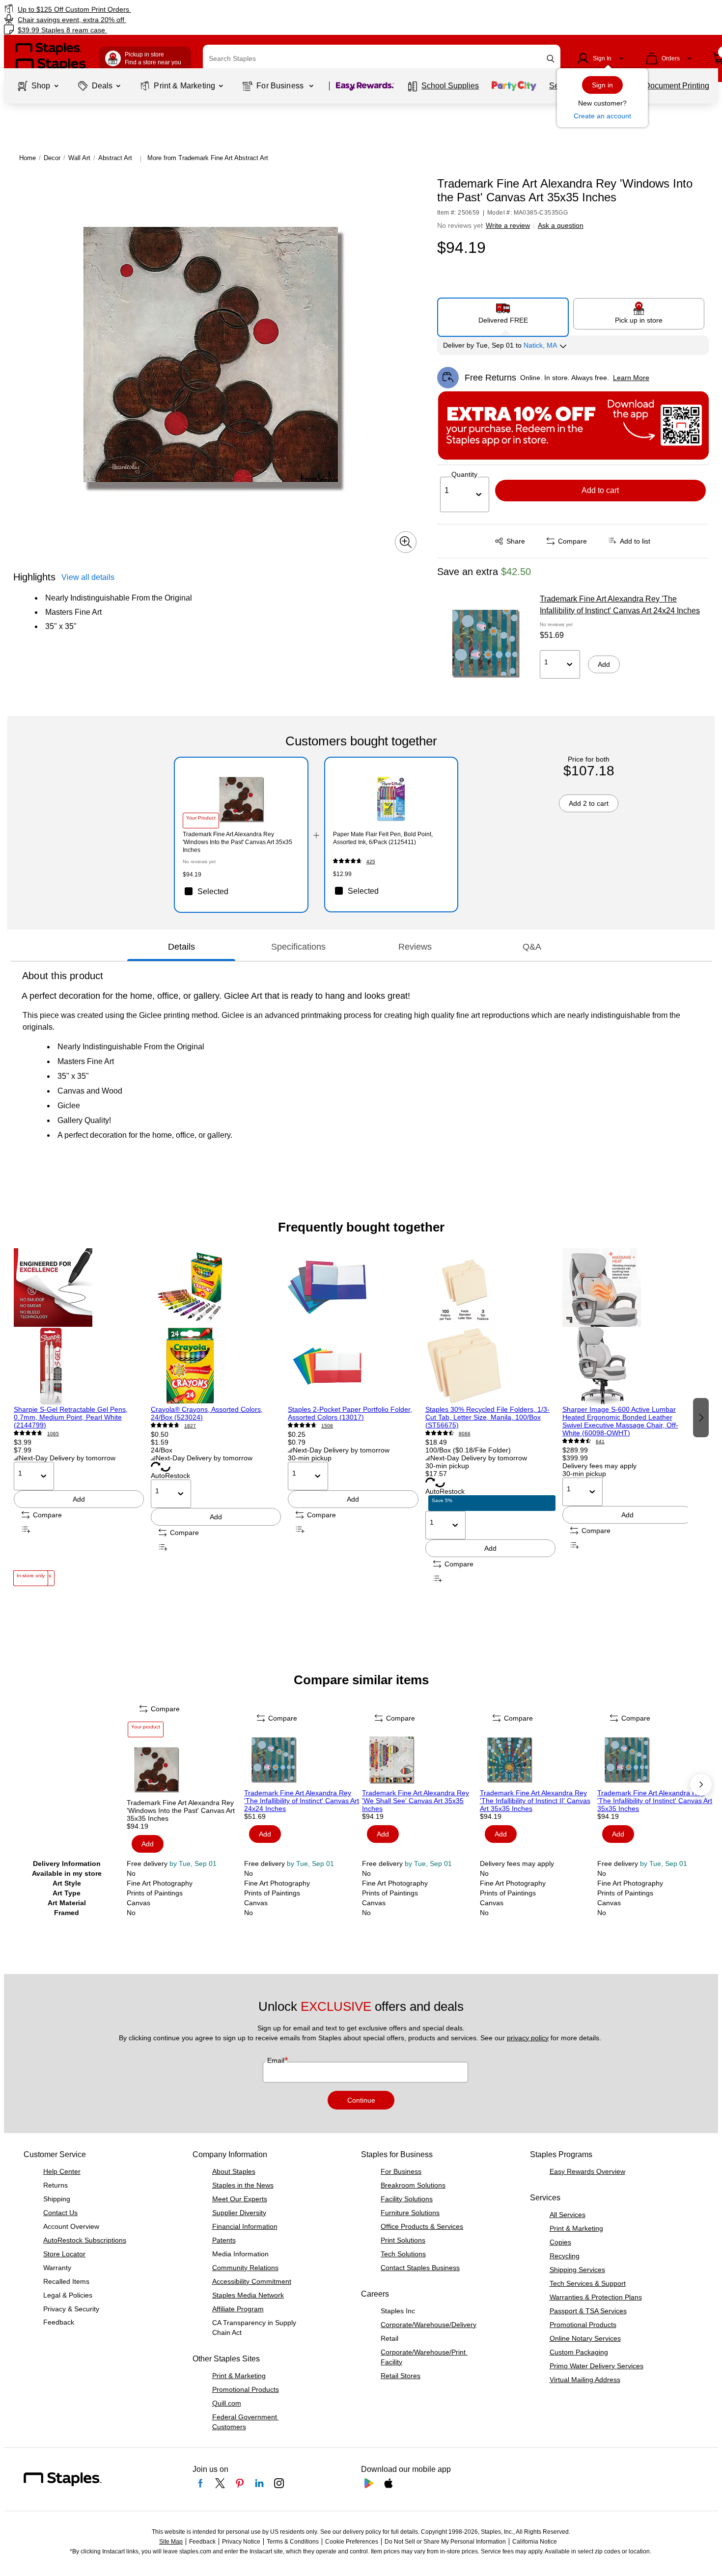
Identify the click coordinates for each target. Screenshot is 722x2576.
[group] (79, 1417)
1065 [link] (53, 1434)
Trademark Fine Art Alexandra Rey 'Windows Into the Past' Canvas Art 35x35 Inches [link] (237, 842)
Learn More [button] (631, 378)
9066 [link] (465, 1434)
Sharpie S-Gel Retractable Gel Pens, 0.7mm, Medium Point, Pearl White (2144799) (71, 1417)
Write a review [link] (508, 225)
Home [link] (28, 158)
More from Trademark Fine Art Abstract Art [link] (208, 158)
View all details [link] (88, 577)
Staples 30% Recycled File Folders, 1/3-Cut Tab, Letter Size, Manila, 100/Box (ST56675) (487, 1417)
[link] (123, 9)
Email (277, 2060)
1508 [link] (327, 1426)
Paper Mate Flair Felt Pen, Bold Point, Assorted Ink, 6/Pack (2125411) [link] (383, 838)
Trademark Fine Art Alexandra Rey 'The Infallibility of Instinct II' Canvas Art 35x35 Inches (535, 1801)
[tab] (181, 947)
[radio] (503, 313)
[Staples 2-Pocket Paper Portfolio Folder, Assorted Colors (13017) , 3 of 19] (353, 1327)
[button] (551, 59)
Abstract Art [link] (115, 158)
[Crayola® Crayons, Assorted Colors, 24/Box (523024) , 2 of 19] (216, 1327)
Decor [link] (52, 158)
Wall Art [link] (79, 158)
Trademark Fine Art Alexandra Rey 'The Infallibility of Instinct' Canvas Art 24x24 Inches (620, 605)
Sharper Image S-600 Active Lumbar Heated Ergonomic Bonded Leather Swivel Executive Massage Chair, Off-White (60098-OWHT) (620, 1421)
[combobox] (382, 58)
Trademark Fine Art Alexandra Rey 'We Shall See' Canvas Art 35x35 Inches (416, 1801)
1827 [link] (190, 1426)
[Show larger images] (406, 542)
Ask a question (561, 225)
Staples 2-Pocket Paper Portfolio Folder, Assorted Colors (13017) (350, 1413)
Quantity (464, 474)
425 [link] (371, 862)
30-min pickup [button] (310, 1458)
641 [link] (600, 1441)
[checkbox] (241, 891)
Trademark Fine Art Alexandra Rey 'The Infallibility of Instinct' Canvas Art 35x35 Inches (655, 1801)
